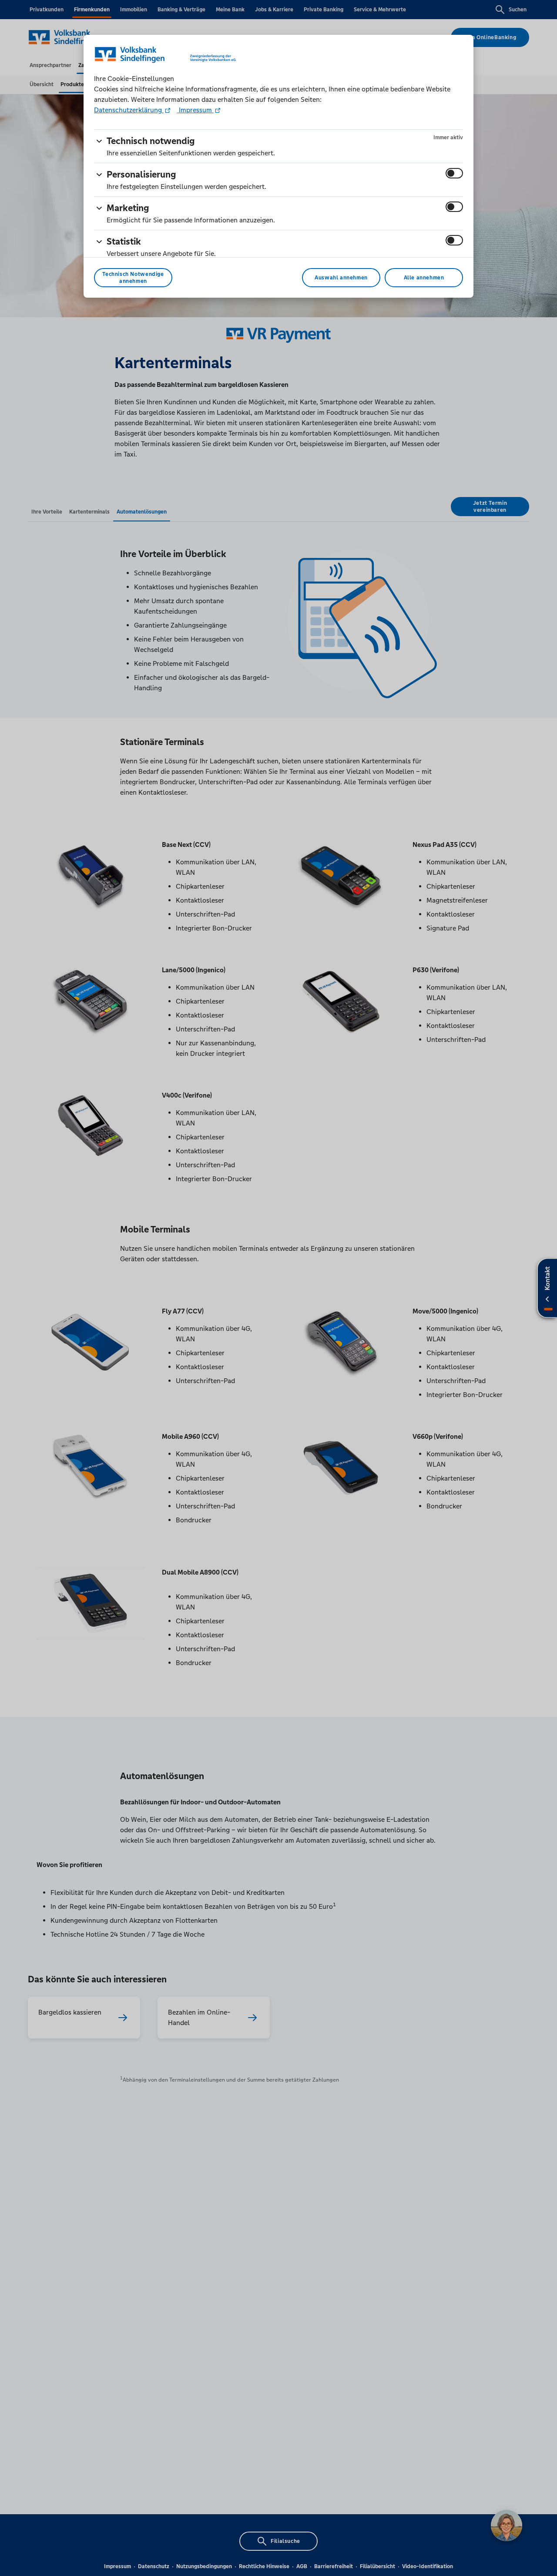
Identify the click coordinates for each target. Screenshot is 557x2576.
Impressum (195, 110)
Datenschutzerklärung (129, 110)
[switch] (454, 173)
